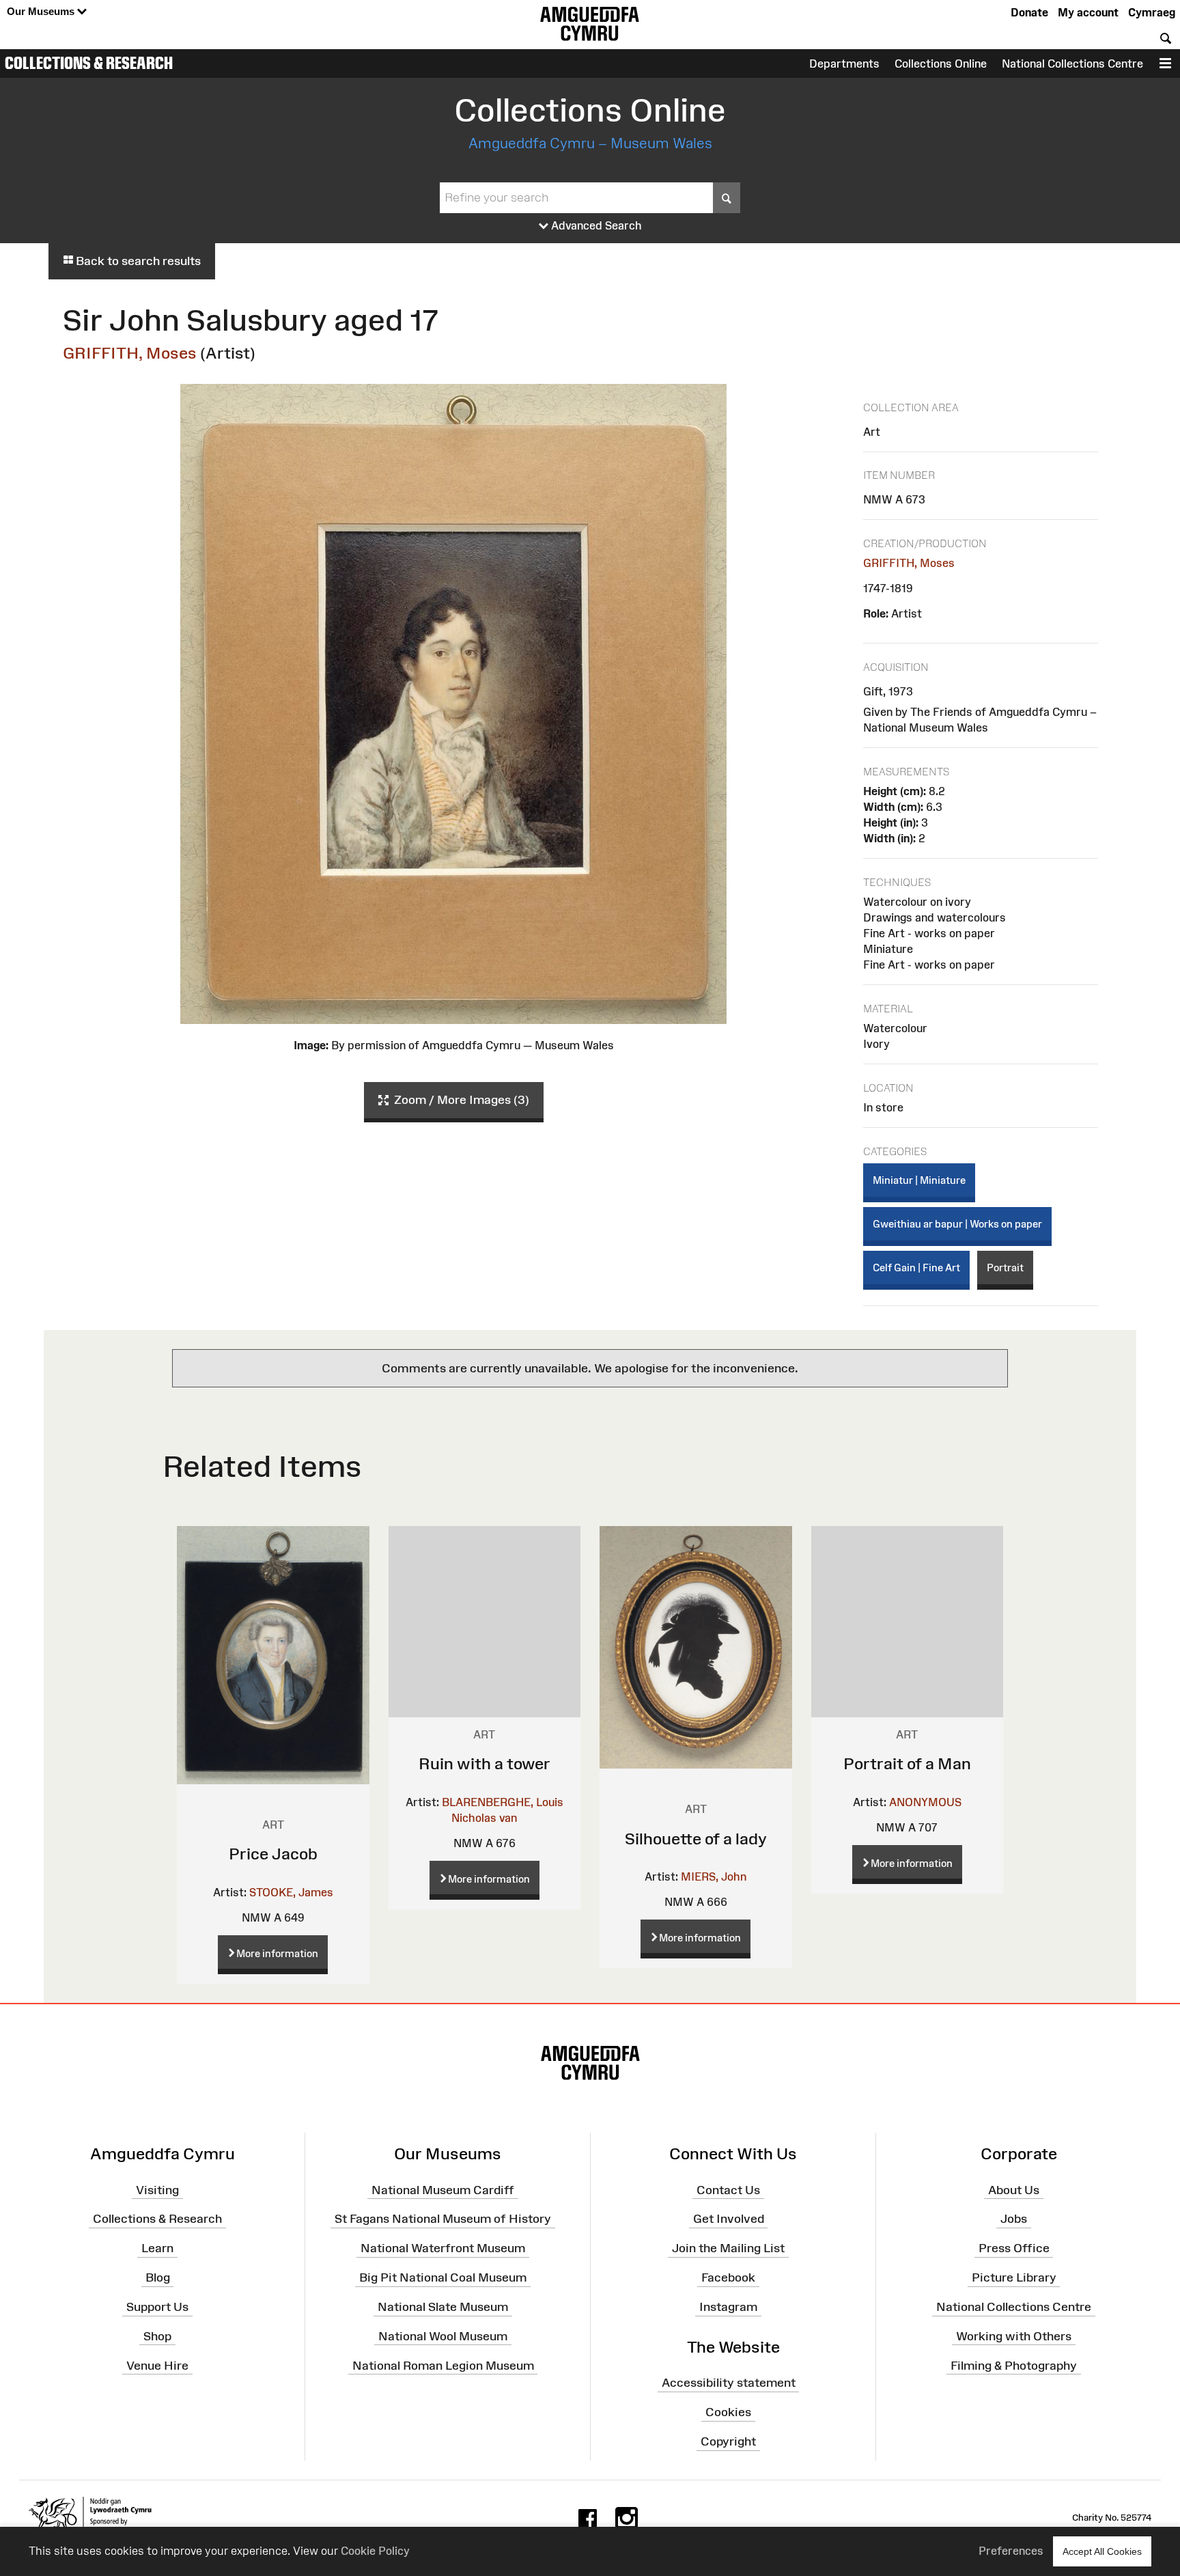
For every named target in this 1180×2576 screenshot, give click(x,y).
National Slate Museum (443, 2307)
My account (1088, 12)
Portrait (1005, 1268)
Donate (1029, 12)
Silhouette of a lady (696, 1839)
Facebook (728, 2277)
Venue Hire (157, 2365)
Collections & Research (89, 63)
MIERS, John (714, 1876)
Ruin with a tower (484, 1763)
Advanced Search (595, 225)
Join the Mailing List (728, 2248)
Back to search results (137, 261)
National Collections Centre (1072, 64)
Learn (157, 2248)
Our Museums (42, 11)
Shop (157, 2336)
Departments (844, 64)
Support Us (157, 2307)
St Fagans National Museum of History (443, 2219)
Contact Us (728, 2189)
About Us (1014, 2189)
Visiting (157, 2189)
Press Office (1014, 2248)
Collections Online (941, 64)
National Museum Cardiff (443, 2189)
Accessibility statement (729, 2383)
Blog (158, 2277)
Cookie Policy (375, 2551)
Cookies (728, 2412)
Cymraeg (1152, 12)
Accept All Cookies (1102, 2551)
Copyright (728, 2441)
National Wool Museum (443, 2336)
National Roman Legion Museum (443, 2365)
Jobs (1014, 2219)
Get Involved (729, 2219)
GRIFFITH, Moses (130, 353)
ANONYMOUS (925, 1802)
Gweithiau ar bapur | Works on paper (957, 1224)
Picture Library (1014, 2277)
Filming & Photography (1014, 2365)
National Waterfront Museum (443, 2248)
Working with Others (1014, 2336)
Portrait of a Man (907, 1763)
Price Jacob (273, 1854)
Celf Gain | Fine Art (916, 1268)
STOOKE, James (291, 1892)
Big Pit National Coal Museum (443, 2277)
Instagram (728, 2307)
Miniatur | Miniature (919, 1180)
